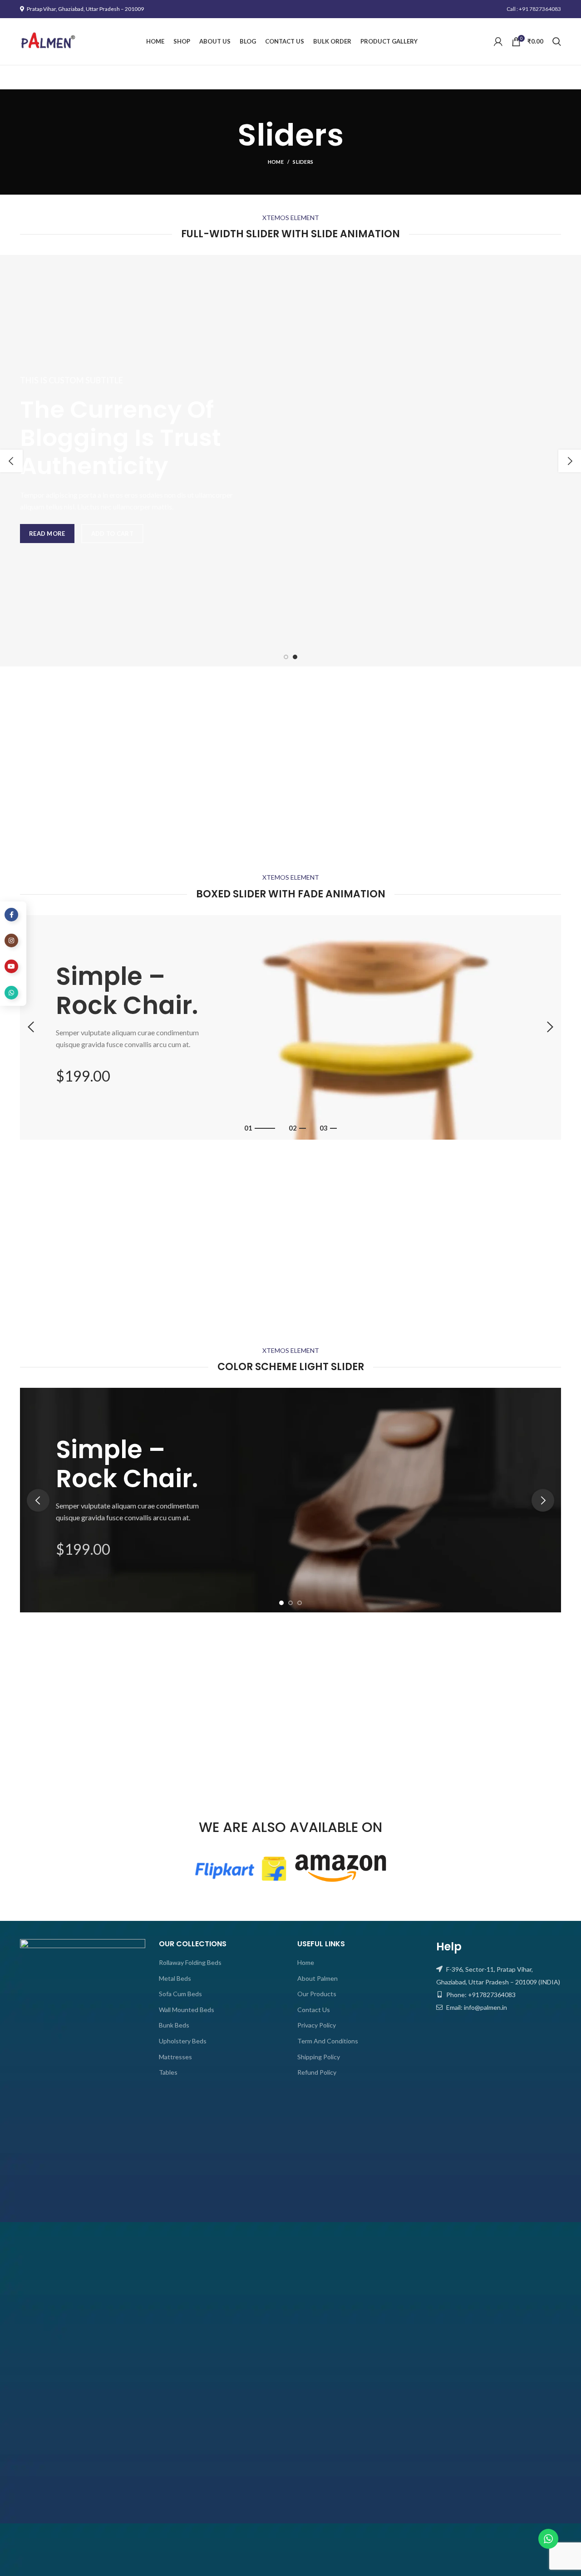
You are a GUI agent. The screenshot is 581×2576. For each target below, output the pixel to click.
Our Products (317, 1994)
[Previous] (11, 461)
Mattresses (175, 2057)
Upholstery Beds (183, 2041)
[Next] (570, 461)
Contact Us (314, 2010)
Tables (168, 2072)
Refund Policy (317, 2072)
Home (276, 162)
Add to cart (112, 534)
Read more (47, 534)
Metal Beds (175, 1978)
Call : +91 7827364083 (534, 9)
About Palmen (318, 1978)
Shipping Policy (319, 2057)
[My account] (498, 42)
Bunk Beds (174, 2025)
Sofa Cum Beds (180, 1994)
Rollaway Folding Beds (190, 1962)
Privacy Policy (317, 2025)
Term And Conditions (328, 2041)
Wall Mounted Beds (187, 2010)
